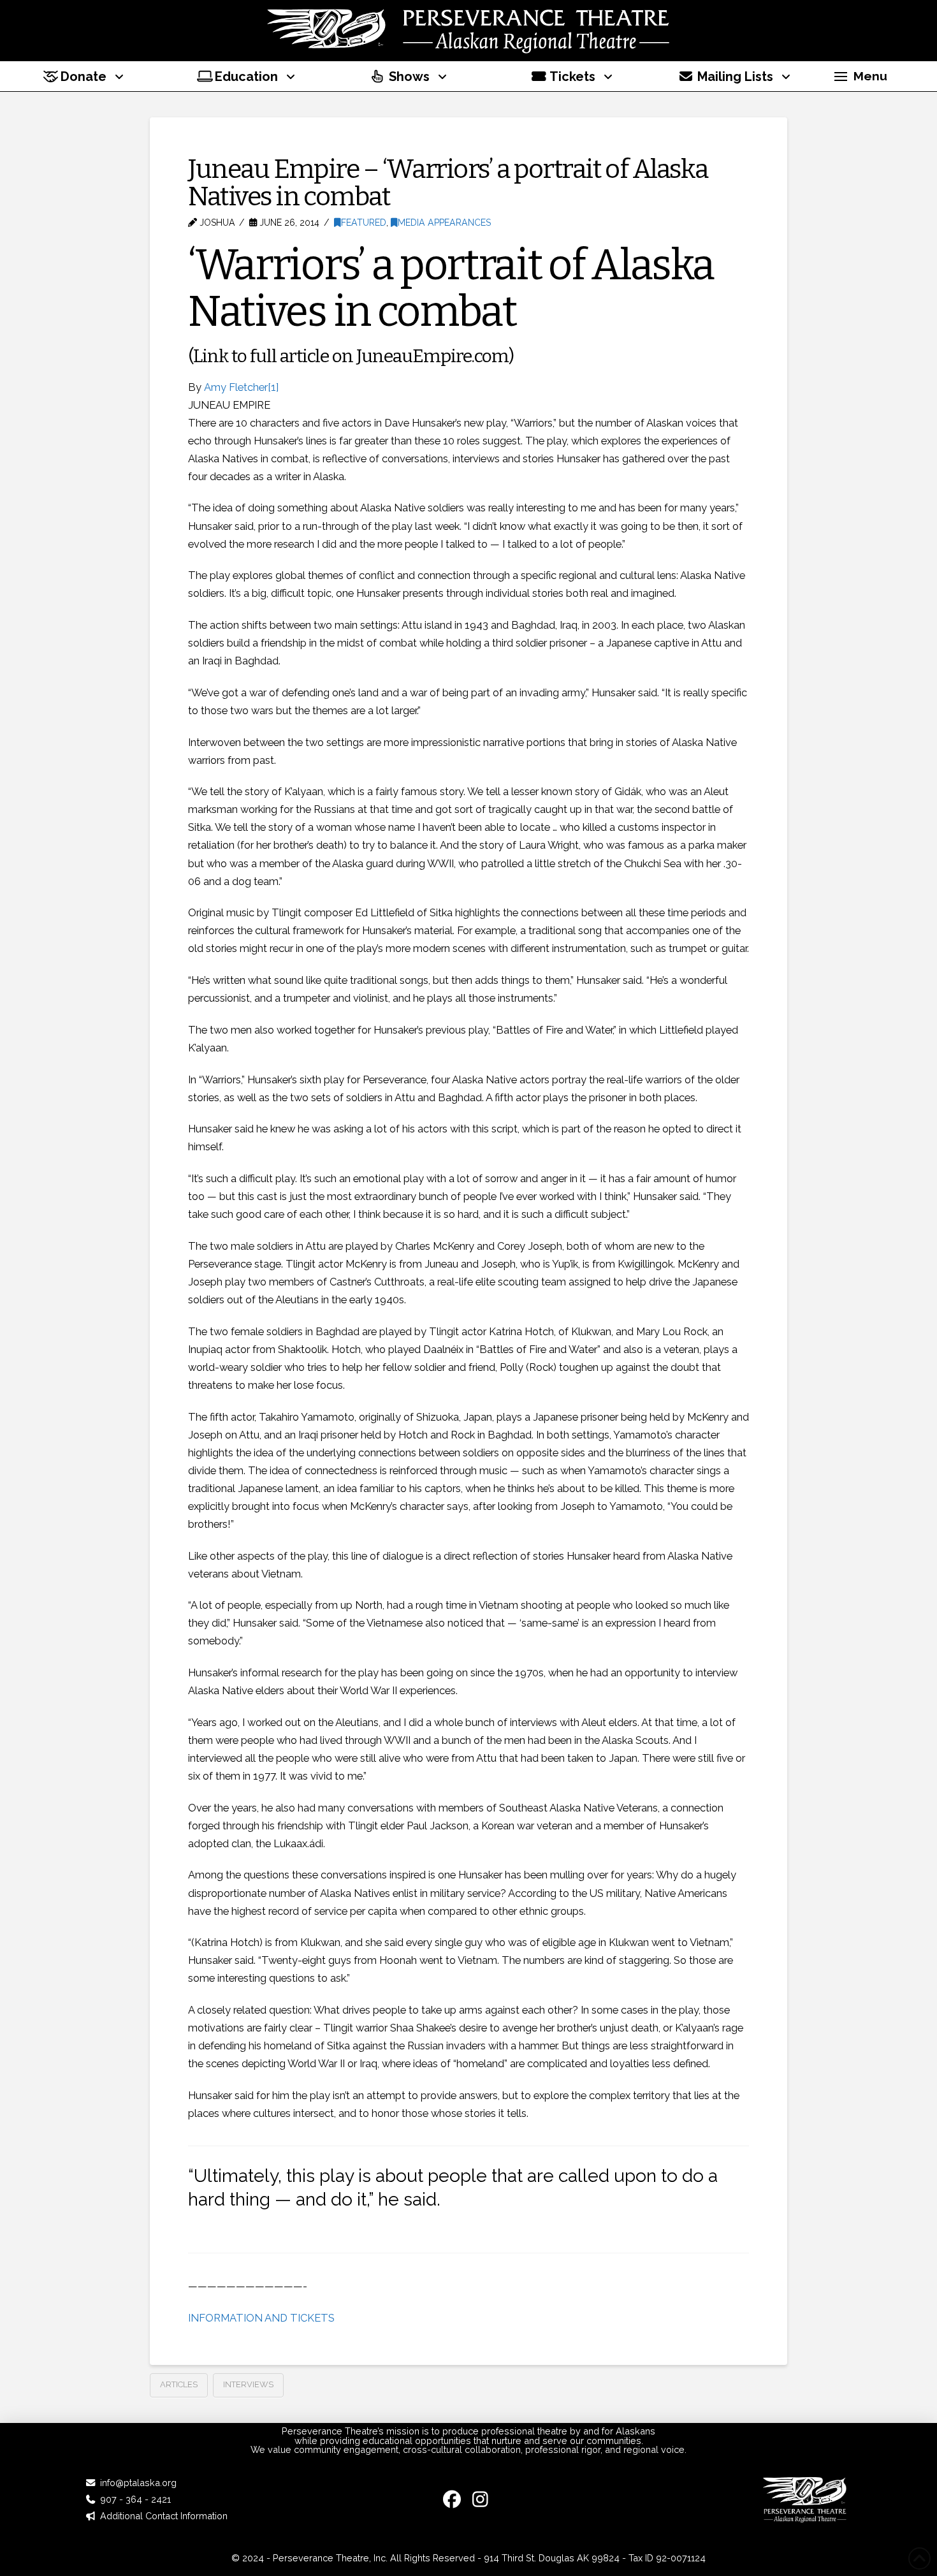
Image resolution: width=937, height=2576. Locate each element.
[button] (861, 77)
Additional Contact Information (164, 2516)
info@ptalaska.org (138, 2483)
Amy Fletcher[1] (241, 387)
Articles (179, 2384)
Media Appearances (444, 223)
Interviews (248, 2384)
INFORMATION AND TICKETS (261, 2318)
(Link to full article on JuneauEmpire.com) (351, 356)
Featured (364, 223)
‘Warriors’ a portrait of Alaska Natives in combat (451, 288)
